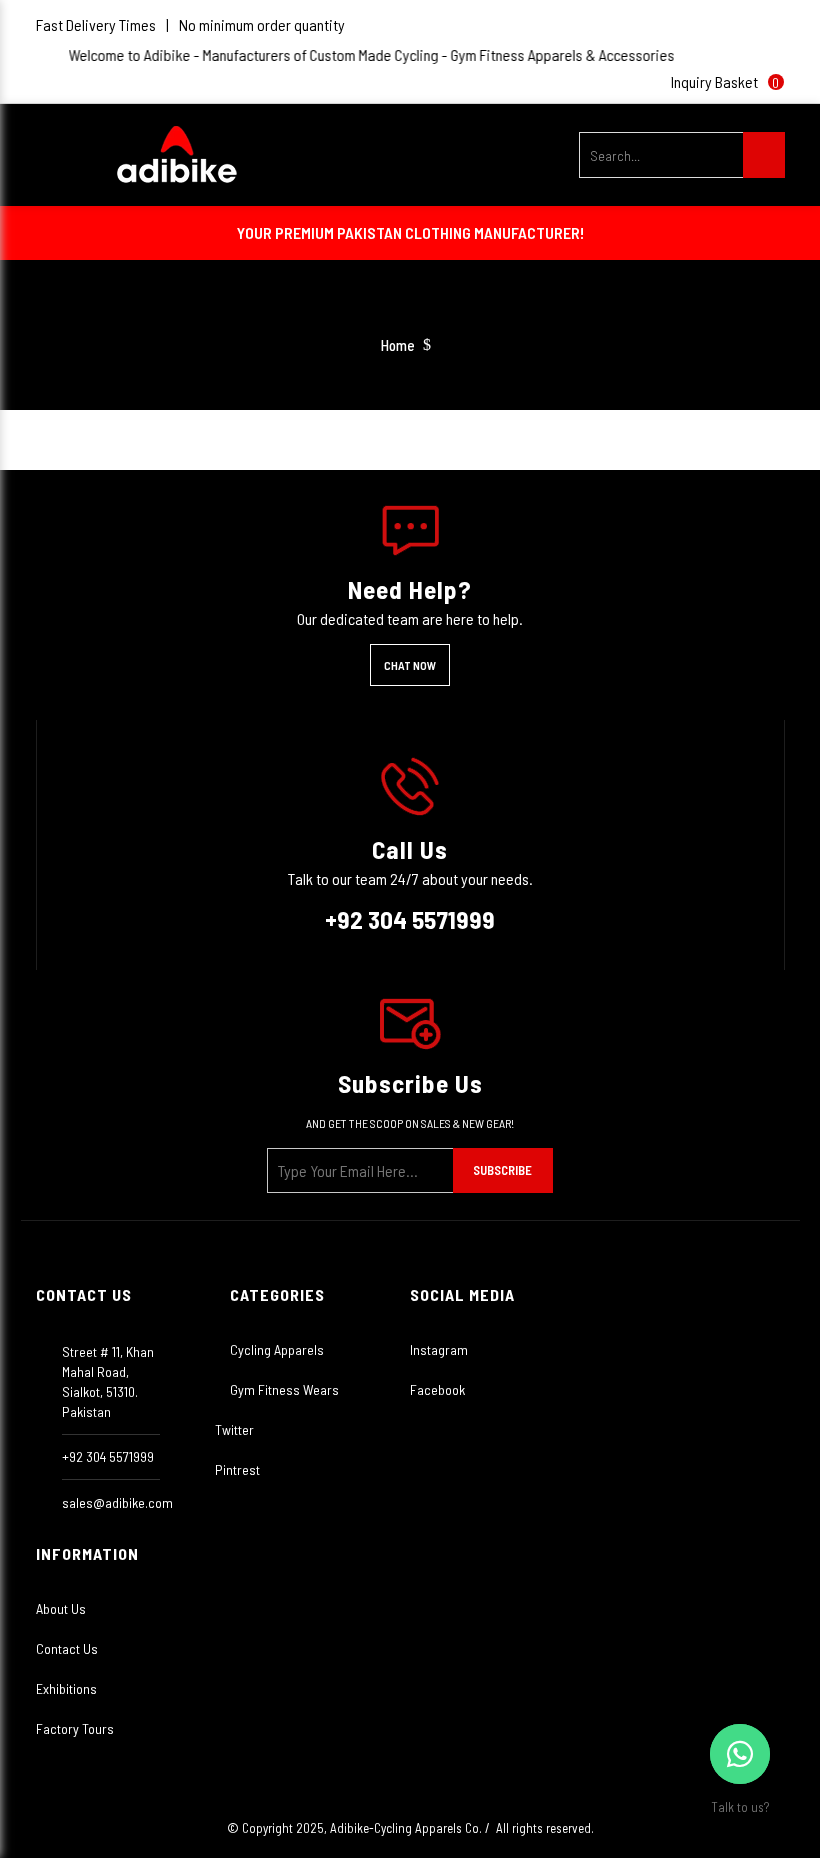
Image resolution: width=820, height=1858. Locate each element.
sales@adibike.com (117, 1502)
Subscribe (502, 1170)
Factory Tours (75, 1728)
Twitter (234, 1429)
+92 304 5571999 (410, 919)
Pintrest (237, 1469)
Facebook (437, 1389)
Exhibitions (66, 1688)
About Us (61, 1608)
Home (398, 345)
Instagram (439, 1349)
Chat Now (410, 665)
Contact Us (67, 1648)
